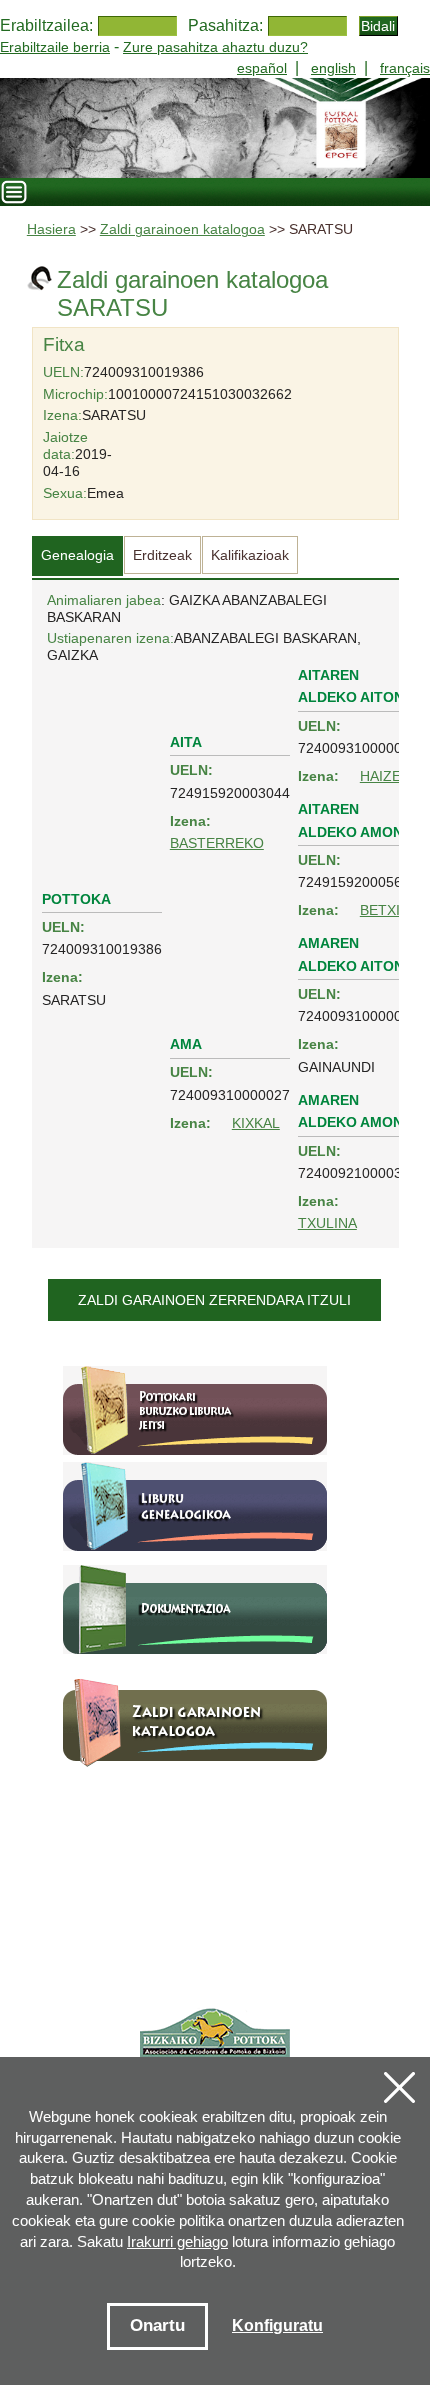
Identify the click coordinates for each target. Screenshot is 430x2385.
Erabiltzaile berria (55, 47)
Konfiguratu (277, 2325)
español (262, 68)
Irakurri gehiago (177, 2241)
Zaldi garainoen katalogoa (182, 229)
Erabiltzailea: (46, 25)
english (333, 68)
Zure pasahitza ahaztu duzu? (215, 47)
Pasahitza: (225, 25)
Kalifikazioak (250, 555)
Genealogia (77, 555)
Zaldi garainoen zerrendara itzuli (214, 1300)
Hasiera (51, 229)
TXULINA (327, 1223)
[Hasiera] (215, 128)
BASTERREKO (217, 843)
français (405, 68)
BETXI (380, 910)
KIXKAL (256, 1123)
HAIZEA (385, 776)
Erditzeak (162, 555)
